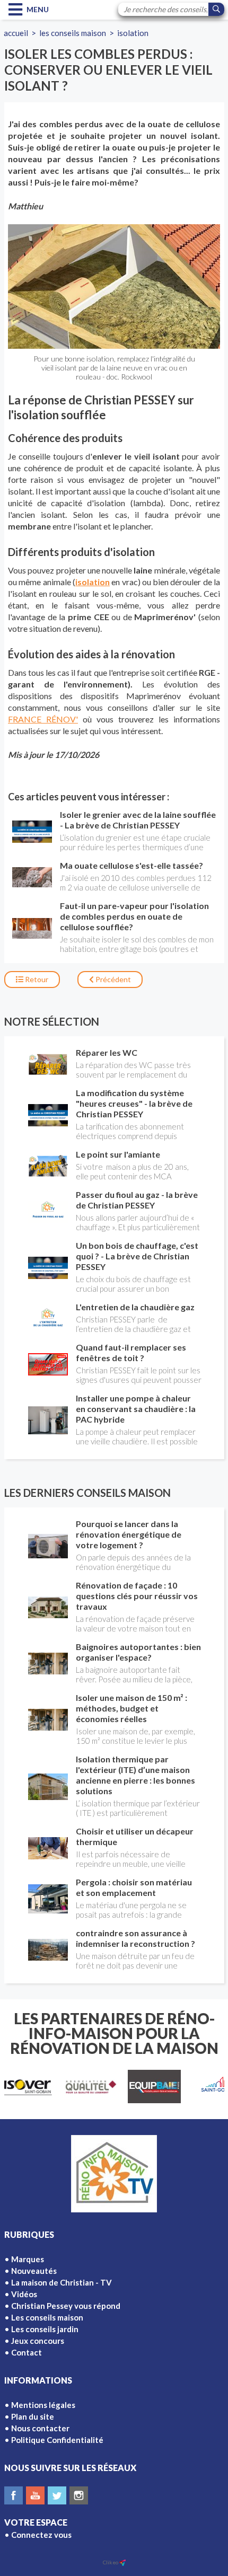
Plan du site (33, 2416)
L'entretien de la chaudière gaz (135, 1307)
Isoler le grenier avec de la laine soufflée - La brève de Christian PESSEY (138, 820)
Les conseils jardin (45, 2329)
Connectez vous (41, 2535)
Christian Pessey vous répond (66, 2306)
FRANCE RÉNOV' (43, 719)
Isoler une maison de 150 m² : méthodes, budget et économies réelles (131, 1708)
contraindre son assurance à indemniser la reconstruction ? (135, 1938)
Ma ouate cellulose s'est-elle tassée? (131, 865)
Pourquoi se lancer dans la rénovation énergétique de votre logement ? (129, 1534)
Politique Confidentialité (57, 2440)
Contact (27, 2352)
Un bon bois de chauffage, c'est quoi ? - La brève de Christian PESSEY (137, 1256)
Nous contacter (40, 2428)
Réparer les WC (107, 1052)
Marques (28, 2259)
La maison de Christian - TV (62, 2282)
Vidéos (24, 2294)
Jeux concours (38, 2341)
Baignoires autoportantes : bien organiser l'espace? (138, 1652)
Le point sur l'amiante (118, 1154)
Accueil (16, 33)
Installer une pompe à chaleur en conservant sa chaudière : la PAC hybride (136, 1409)
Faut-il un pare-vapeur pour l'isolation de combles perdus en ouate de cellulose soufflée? (134, 916)
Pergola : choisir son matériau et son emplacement (134, 1887)
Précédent (112, 979)
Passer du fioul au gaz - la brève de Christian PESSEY (137, 1200)
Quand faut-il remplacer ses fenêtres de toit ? (131, 1352)
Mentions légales (43, 2405)
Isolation (133, 33)
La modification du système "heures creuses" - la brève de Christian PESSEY (134, 1103)
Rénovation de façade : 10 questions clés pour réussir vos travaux (137, 1596)
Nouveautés (34, 2271)
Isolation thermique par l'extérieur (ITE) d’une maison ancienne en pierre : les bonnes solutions (135, 1775)
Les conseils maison (73, 33)
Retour (36, 979)
